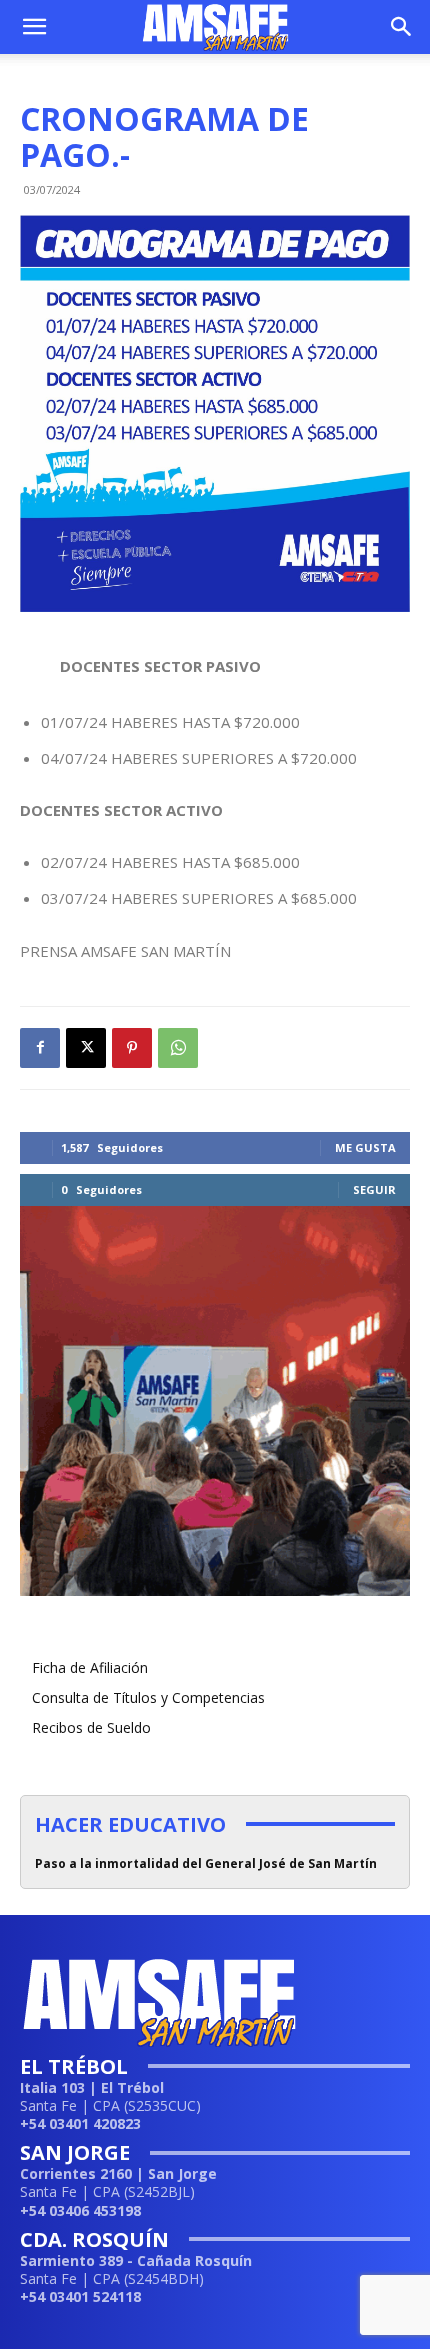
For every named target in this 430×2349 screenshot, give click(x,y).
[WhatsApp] (178, 1048)
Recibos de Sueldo (91, 1727)
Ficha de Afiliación (90, 1667)
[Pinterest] (132, 1048)
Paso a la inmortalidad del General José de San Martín (206, 1863)
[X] (86, 1048)
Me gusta (365, 1147)
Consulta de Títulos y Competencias (148, 1697)
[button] (34, 27)
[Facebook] (40, 1048)
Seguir (374, 1189)
